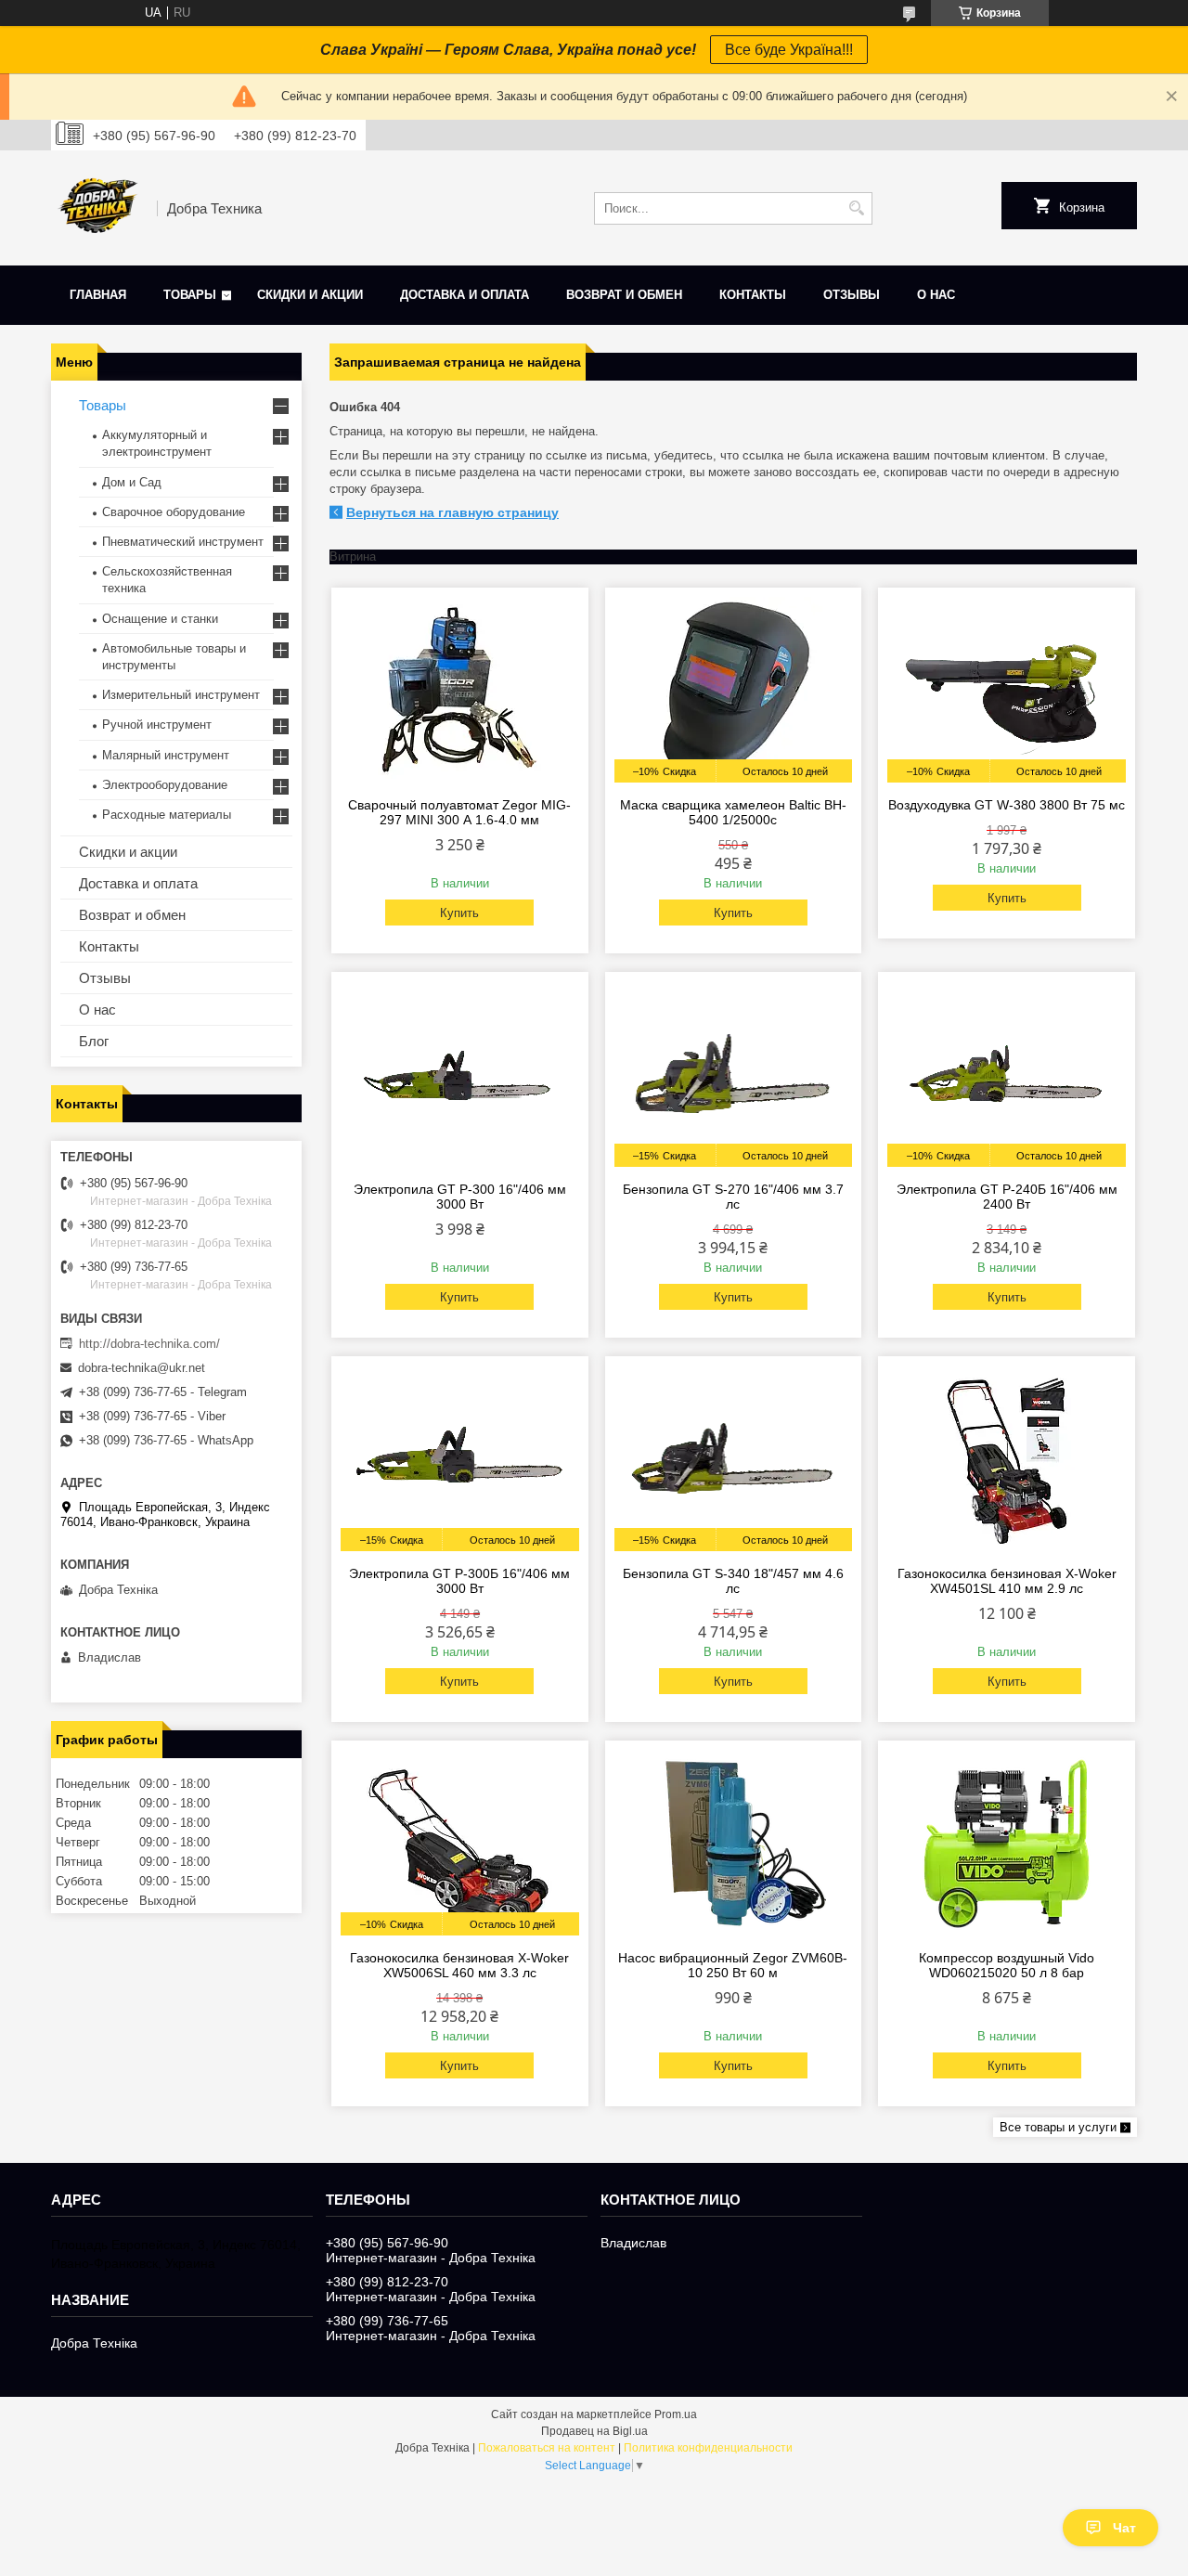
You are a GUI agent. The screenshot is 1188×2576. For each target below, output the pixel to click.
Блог (94, 1041)
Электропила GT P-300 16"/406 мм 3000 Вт (460, 1197)
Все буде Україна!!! (789, 50)
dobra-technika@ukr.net (142, 1368)
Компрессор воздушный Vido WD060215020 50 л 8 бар (1007, 1965)
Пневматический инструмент (183, 542)
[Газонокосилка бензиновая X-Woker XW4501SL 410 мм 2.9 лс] (1007, 1458)
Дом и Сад (132, 482)
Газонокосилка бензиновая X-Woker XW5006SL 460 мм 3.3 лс (459, 1965)
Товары (190, 295)
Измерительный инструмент (181, 695)
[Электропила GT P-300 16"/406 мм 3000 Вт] (460, 1074)
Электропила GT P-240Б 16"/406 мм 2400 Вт (1007, 1197)
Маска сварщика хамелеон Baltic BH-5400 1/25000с (733, 812)
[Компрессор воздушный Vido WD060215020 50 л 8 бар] (1007, 1843)
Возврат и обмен (624, 295)
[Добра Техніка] (97, 208)
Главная (98, 295)
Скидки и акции (310, 295)
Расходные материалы (167, 815)
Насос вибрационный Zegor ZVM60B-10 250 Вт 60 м (733, 1965)
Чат (1124, 2528)
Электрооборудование (165, 785)
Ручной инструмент (157, 725)
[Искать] (856, 208)
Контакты (753, 295)
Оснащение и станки (160, 619)
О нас (936, 295)
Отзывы (852, 295)
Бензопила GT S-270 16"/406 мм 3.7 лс (733, 1197)
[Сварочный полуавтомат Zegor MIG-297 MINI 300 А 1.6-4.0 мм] (460, 690)
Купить (459, 913)
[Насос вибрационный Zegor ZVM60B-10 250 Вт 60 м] (734, 1843)
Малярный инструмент (166, 755)
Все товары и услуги (1058, 2127)
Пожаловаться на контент (547, 2448)
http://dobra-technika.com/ (149, 1344)
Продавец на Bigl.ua (594, 2431)
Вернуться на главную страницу (452, 512)
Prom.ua (676, 2414)
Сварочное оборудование (174, 512)
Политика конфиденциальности (708, 2448)
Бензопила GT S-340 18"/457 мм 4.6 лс (733, 1581)
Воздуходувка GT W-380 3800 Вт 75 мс (1007, 805)
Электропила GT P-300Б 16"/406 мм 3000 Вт (459, 1581)
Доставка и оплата (465, 295)
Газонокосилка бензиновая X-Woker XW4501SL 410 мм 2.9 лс (1007, 1581)
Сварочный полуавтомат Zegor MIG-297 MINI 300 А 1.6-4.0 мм (459, 812)
